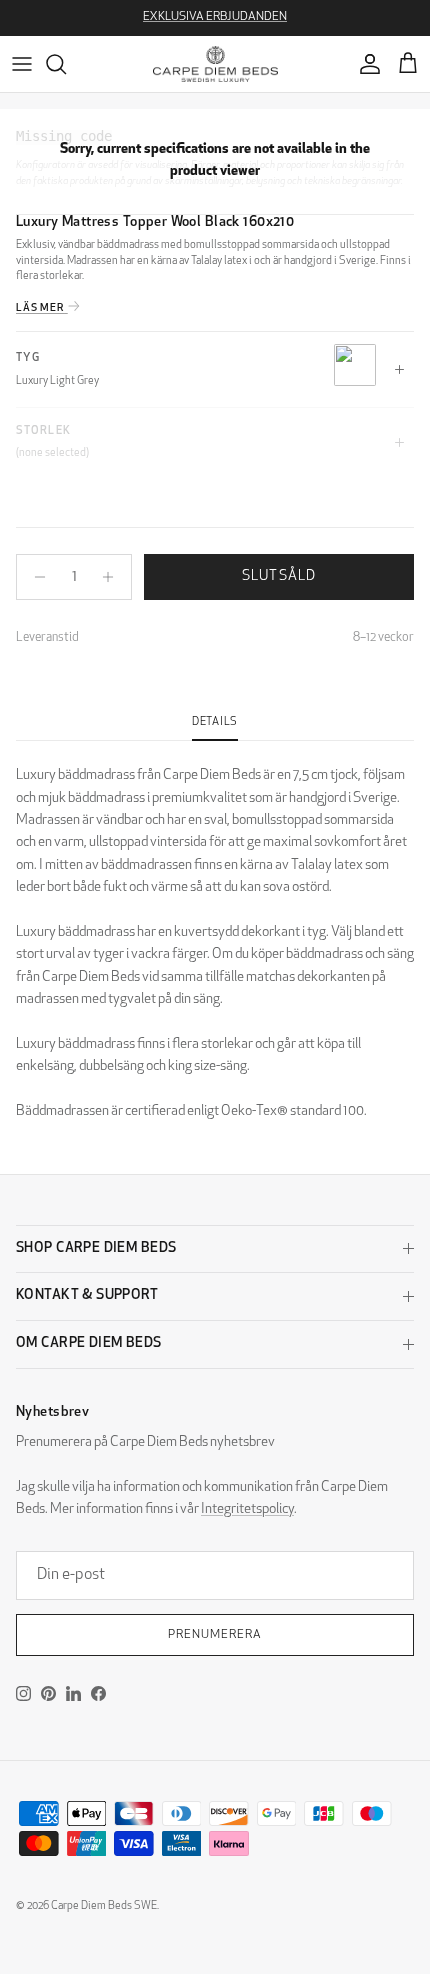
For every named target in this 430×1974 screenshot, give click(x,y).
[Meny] (22, 64)
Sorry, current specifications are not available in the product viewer (215, 160)
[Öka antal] (113, 577)
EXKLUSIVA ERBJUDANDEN (215, 17)
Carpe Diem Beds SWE (104, 1906)
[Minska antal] (34, 577)
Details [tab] (215, 722)
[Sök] (66, 64)
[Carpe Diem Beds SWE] (215, 64)
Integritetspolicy (247, 1509)
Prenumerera (215, 1635)
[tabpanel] (215, 932)
